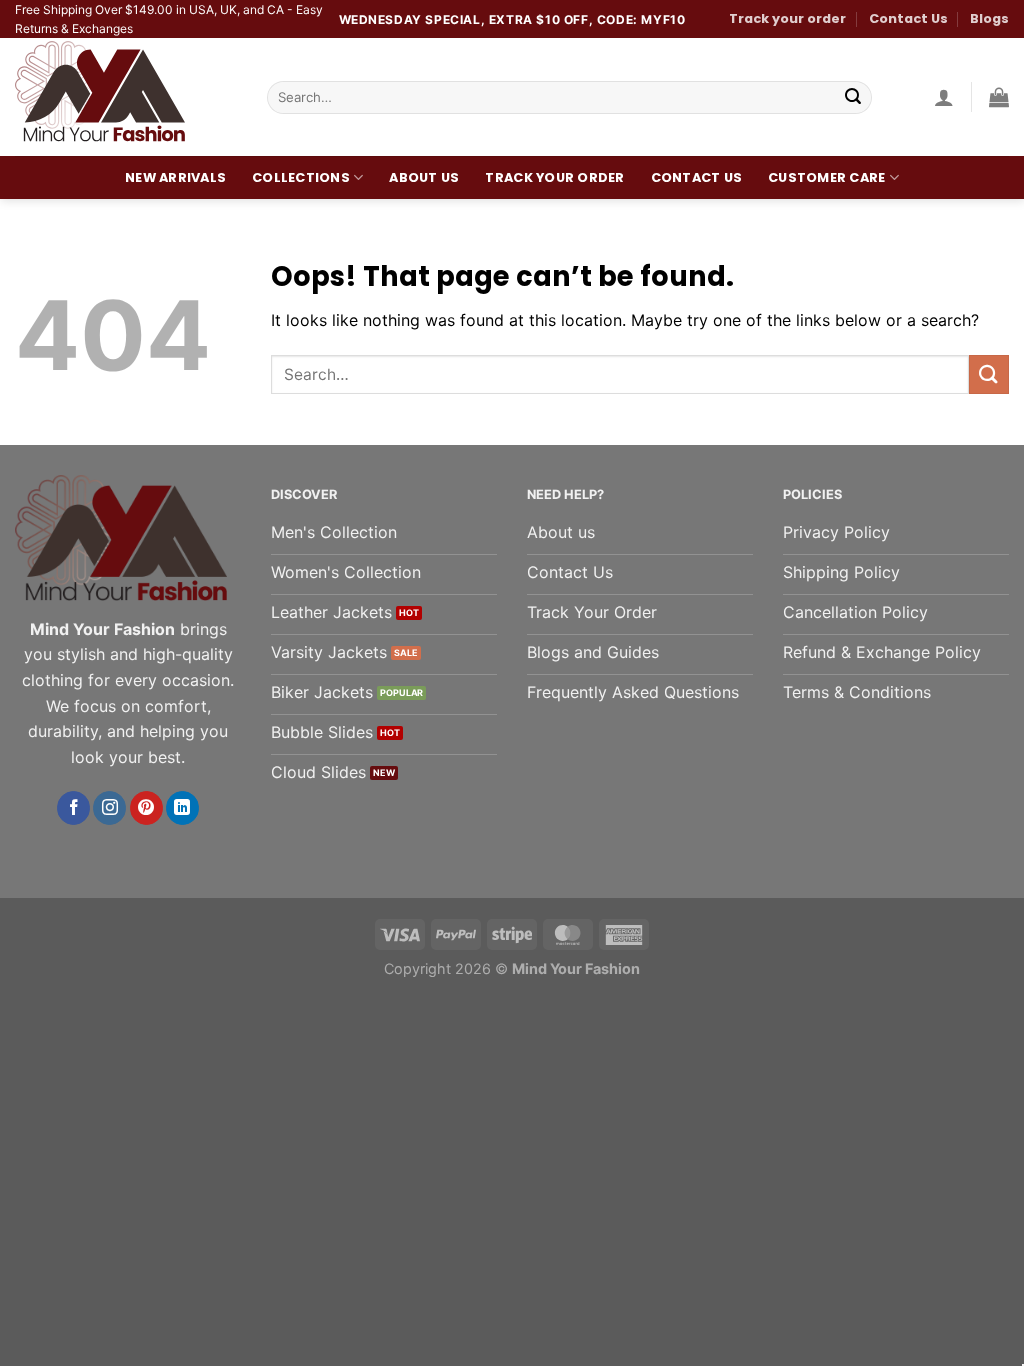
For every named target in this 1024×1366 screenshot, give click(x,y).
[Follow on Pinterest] (146, 808)
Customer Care (826, 177)
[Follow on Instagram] (109, 808)
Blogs (989, 18)
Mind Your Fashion (576, 968)
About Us (424, 177)
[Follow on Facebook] (73, 808)
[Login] (944, 97)
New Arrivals (175, 177)
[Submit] (853, 98)
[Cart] (999, 97)
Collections (301, 177)
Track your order (787, 18)
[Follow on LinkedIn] (182, 808)
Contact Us (908, 18)
